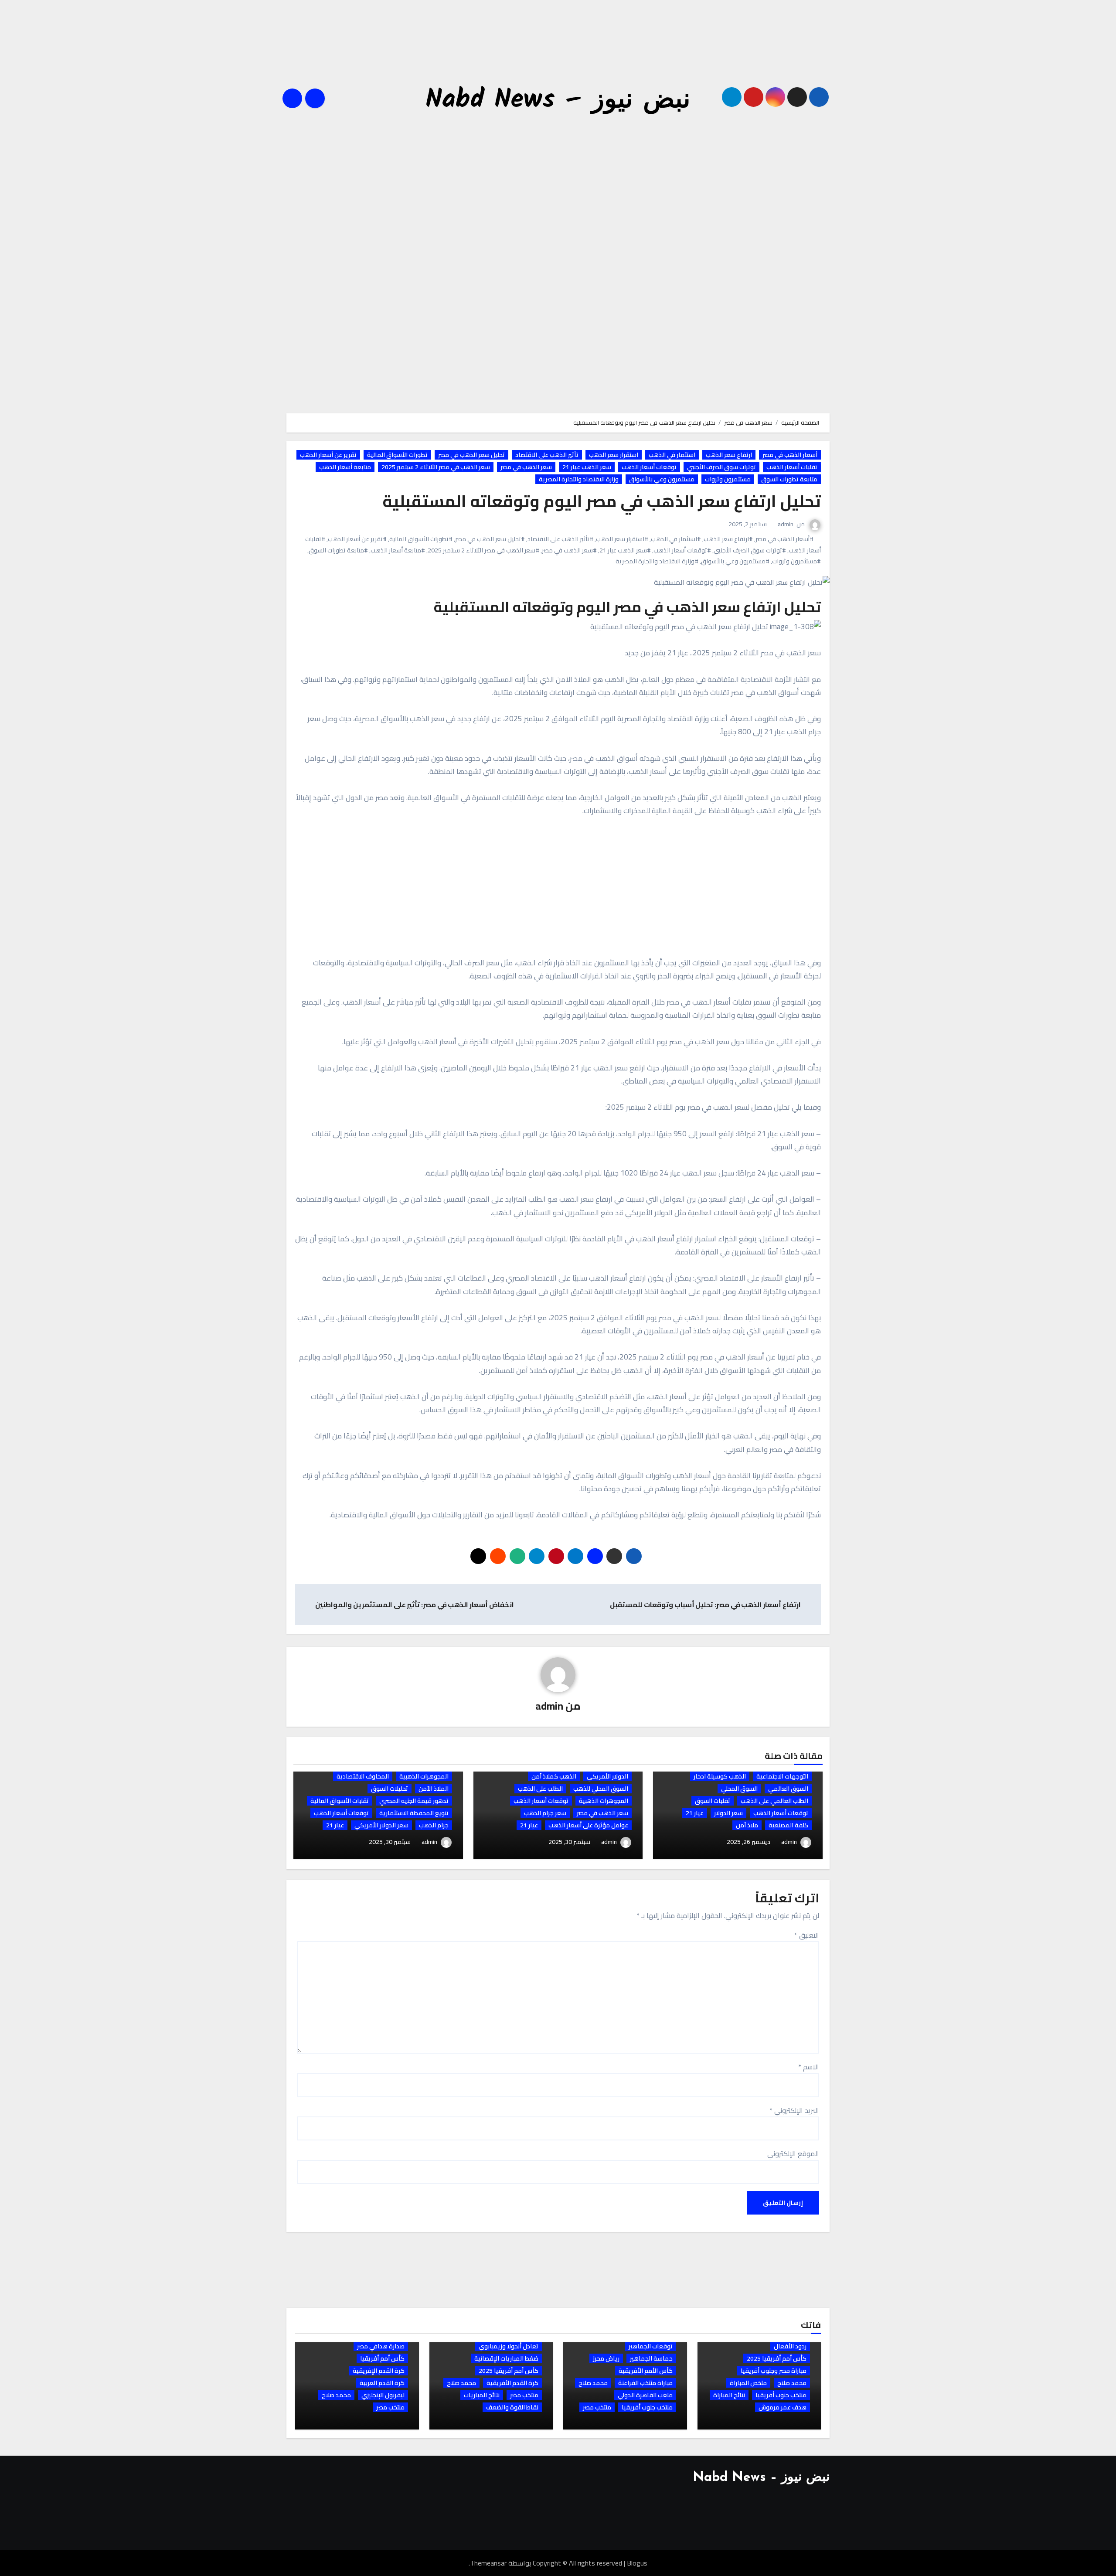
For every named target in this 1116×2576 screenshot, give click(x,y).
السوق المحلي (739, 1789)
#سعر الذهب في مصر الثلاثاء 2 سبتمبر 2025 (483, 550)
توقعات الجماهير (651, 2346)
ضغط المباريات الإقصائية (506, 2358)
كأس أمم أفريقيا (382, 2358)
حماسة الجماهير (651, 2358)
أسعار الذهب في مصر (790, 455)
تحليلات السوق (390, 1789)
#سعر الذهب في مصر (569, 550)
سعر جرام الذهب (545, 1813)
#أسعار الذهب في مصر (784, 539)
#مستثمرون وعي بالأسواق (735, 561)
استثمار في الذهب (672, 455)
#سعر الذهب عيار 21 (625, 550)
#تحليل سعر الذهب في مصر (490, 539)
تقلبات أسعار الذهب (792, 467)
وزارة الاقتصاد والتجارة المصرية (579, 479)
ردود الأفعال (790, 2346)
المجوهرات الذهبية (604, 1801)
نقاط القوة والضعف (512, 2407)
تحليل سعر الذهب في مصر (471, 455)
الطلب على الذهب (540, 1789)
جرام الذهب (434, 1825)
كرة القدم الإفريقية (379, 2371)
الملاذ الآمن (434, 1789)
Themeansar (488, 2563)
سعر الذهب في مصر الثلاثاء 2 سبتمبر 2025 (436, 467)
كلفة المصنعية (788, 1825)
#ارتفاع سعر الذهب (728, 539)
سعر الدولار (728, 1813)
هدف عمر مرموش (783, 2407)
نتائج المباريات (482, 2395)
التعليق (807, 1935)
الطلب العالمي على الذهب (774, 1801)
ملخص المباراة (748, 2383)
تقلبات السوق (713, 1801)
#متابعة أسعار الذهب (398, 550)
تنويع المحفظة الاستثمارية (414, 1813)
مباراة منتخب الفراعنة (645, 2383)
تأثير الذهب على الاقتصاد (547, 455)
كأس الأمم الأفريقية (646, 2371)
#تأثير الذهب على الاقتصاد (560, 539)
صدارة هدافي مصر (381, 2346)
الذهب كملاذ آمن (554, 1776)
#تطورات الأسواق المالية (421, 539)
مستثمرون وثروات (728, 479)
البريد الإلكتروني (794, 2110)
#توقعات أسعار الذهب (682, 550)
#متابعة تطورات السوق (338, 550)
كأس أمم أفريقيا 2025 (777, 2358)
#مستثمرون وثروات (796, 561)
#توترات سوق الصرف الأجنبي (750, 550)
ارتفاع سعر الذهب (729, 455)
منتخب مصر (597, 2407)
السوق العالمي (788, 1789)
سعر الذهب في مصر (526, 467)
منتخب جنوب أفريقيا (781, 2395)
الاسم (809, 2067)
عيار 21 (695, 1813)
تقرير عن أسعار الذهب (328, 455)
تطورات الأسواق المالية (397, 455)
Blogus (637, 2563)
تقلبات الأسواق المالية (340, 1801)
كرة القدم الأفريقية (512, 2383)
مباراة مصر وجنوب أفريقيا (774, 2371)
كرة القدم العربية (382, 2383)
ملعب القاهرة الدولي (645, 2395)
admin (786, 524)
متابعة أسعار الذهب (345, 467)
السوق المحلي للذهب (601, 1789)
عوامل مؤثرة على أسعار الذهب (588, 1825)
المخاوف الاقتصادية (363, 1776)
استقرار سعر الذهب (614, 455)
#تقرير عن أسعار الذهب (357, 539)
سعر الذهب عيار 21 (587, 467)
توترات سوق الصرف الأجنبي (721, 467)
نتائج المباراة (729, 2395)
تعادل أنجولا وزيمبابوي (509, 2346)
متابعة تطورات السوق (789, 479)
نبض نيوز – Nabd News (558, 100)
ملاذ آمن (747, 1825)
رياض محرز (606, 2358)
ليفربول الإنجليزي (383, 2395)
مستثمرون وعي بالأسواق (662, 479)
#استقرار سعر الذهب (622, 539)
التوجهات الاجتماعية (782, 1776)
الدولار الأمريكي (607, 1776)
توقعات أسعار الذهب (649, 467)
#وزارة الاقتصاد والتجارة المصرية (657, 561)
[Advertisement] (557, 54)
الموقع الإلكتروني (793, 2153)
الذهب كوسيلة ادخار (720, 1776)
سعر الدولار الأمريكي (381, 1825)
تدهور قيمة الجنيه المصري (414, 1801)
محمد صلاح (792, 2383)
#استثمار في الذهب (676, 539)
